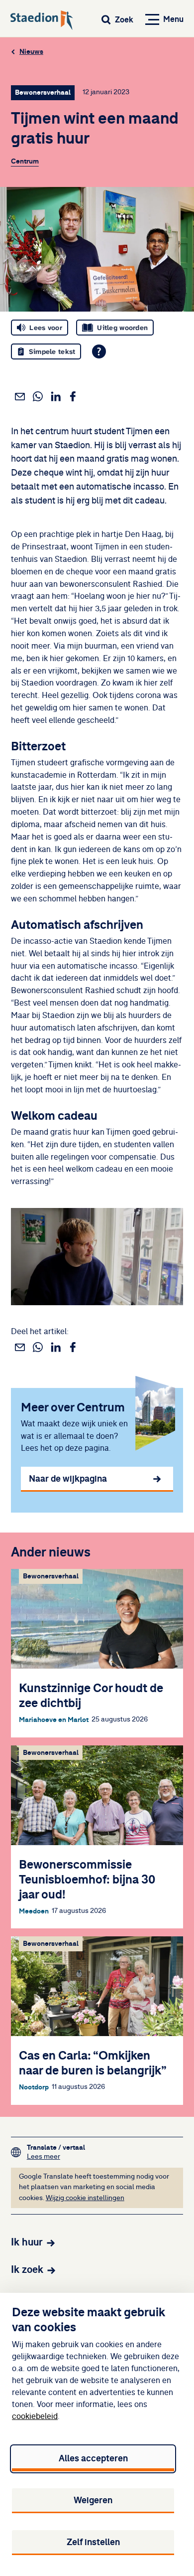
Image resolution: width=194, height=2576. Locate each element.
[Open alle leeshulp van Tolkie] (99, 351)
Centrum (25, 161)
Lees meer (56, 2156)
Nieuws (31, 52)
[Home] (42, 21)
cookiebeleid (35, 2416)
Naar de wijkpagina (68, 1479)
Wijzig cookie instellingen (85, 2198)
